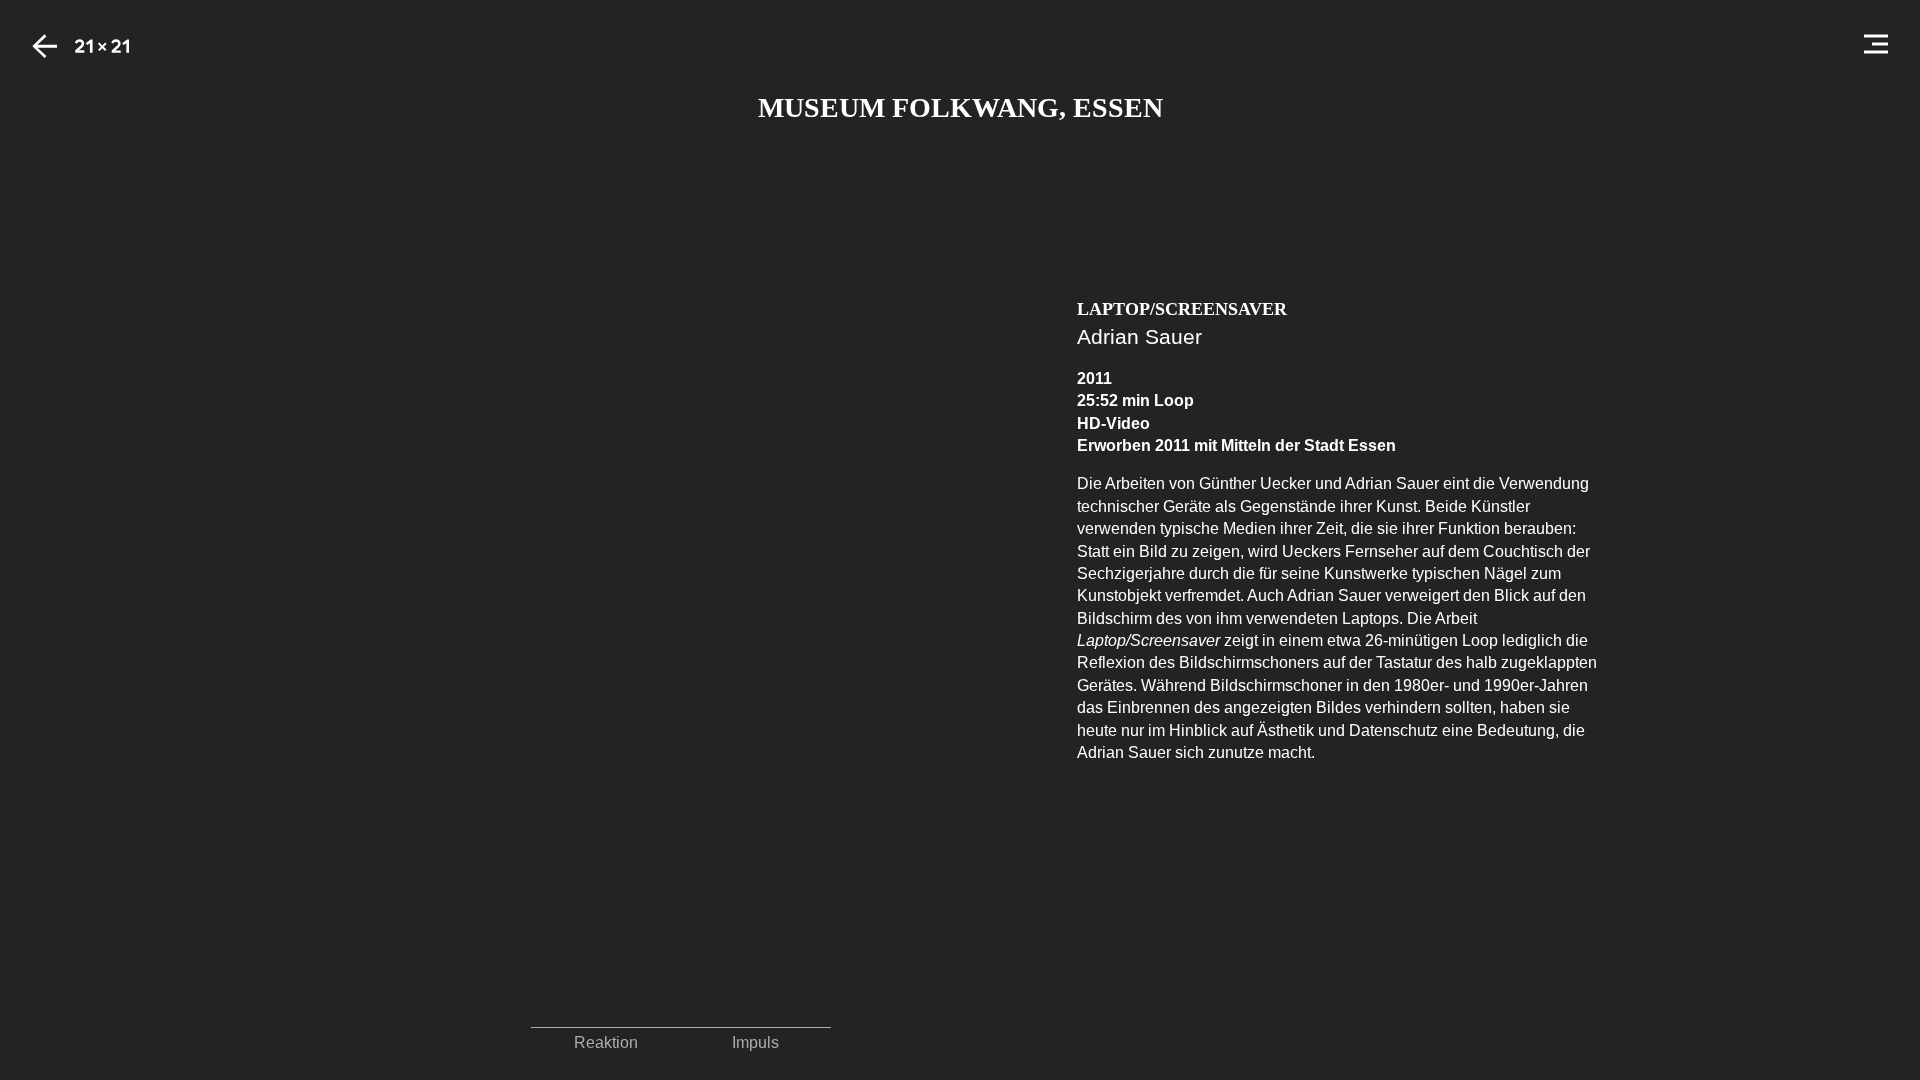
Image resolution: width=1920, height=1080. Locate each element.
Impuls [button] (755, 1042)
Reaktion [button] (606, 1042)
